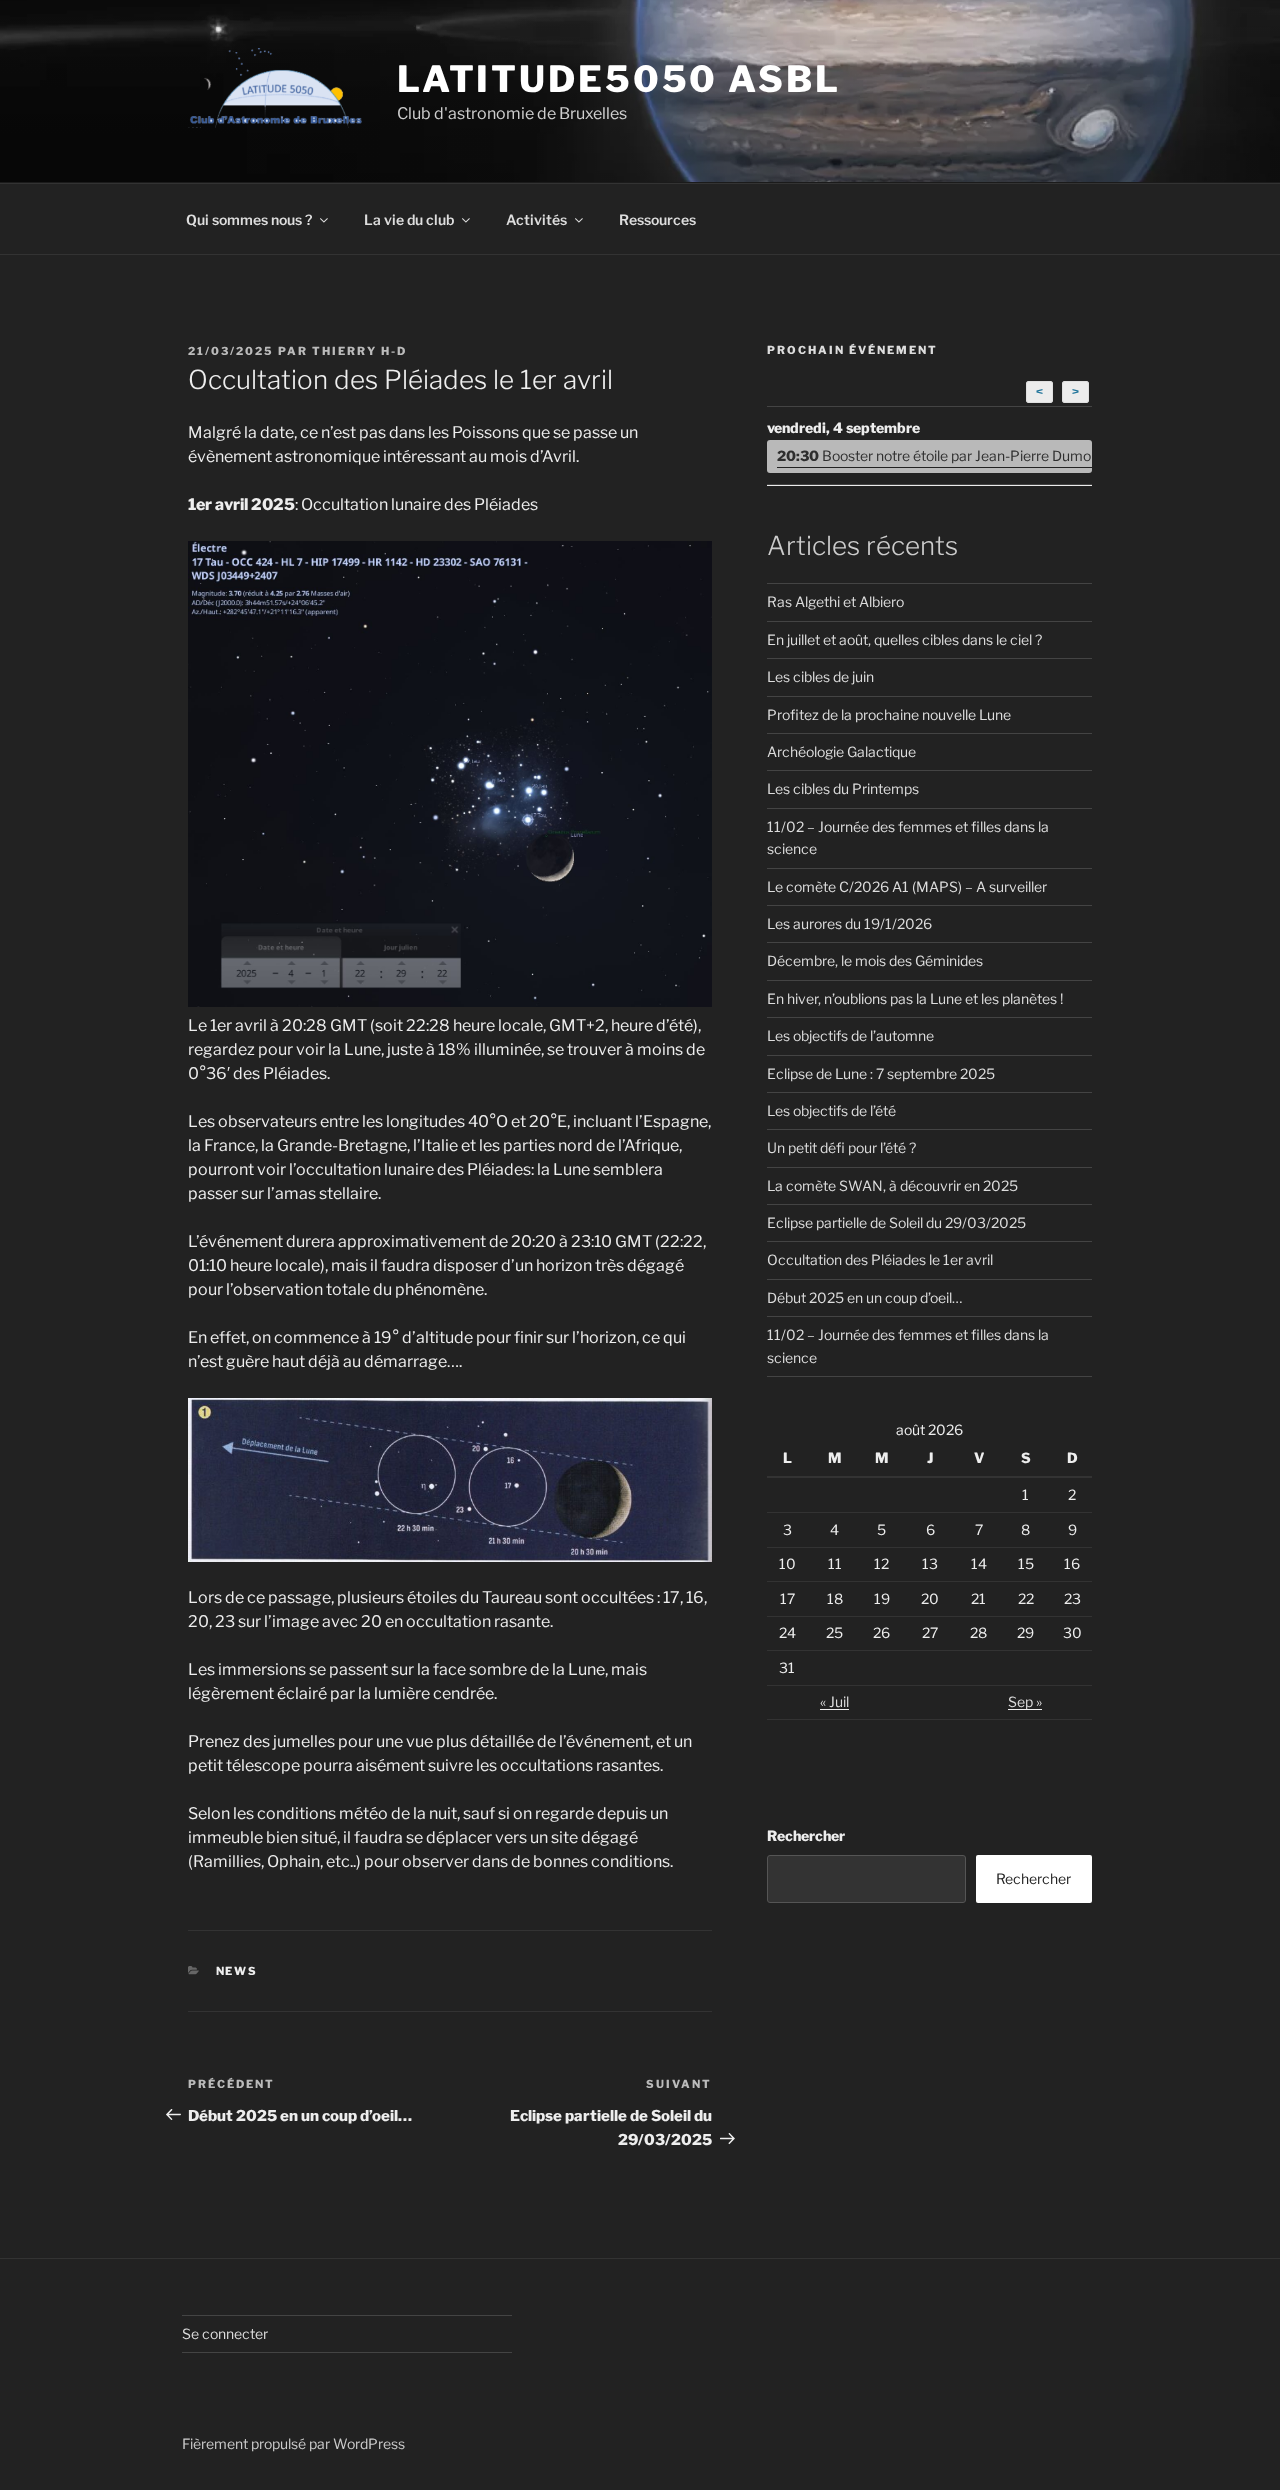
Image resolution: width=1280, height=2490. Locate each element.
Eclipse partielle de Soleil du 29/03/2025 (896, 1222)
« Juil (834, 1701)
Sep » (1025, 1701)
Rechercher (806, 1835)
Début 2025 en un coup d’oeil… (864, 1297)
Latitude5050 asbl (619, 79)
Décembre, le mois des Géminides (875, 960)
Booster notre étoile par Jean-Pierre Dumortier (934, 455)
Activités (536, 219)
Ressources (657, 219)
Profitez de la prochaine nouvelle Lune (889, 714)
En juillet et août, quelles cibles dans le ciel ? (904, 639)
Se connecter (225, 2333)
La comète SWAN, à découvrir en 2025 (892, 1185)
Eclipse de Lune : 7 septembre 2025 (881, 1073)
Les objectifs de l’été (831, 1110)
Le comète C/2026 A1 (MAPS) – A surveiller (907, 886)
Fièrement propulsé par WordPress (293, 2443)
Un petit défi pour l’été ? (841, 1147)
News (237, 1971)
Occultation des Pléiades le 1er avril (880, 1259)
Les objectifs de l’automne (850, 1035)
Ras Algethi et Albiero (835, 601)
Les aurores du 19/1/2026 (849, 923)
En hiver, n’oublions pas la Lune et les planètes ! (915, 998)
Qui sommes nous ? (249, 219)
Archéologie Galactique (841, 751)
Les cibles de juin (820, 676)
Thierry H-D (359, 351)
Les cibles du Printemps (843, 788)
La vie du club (409, 219)
